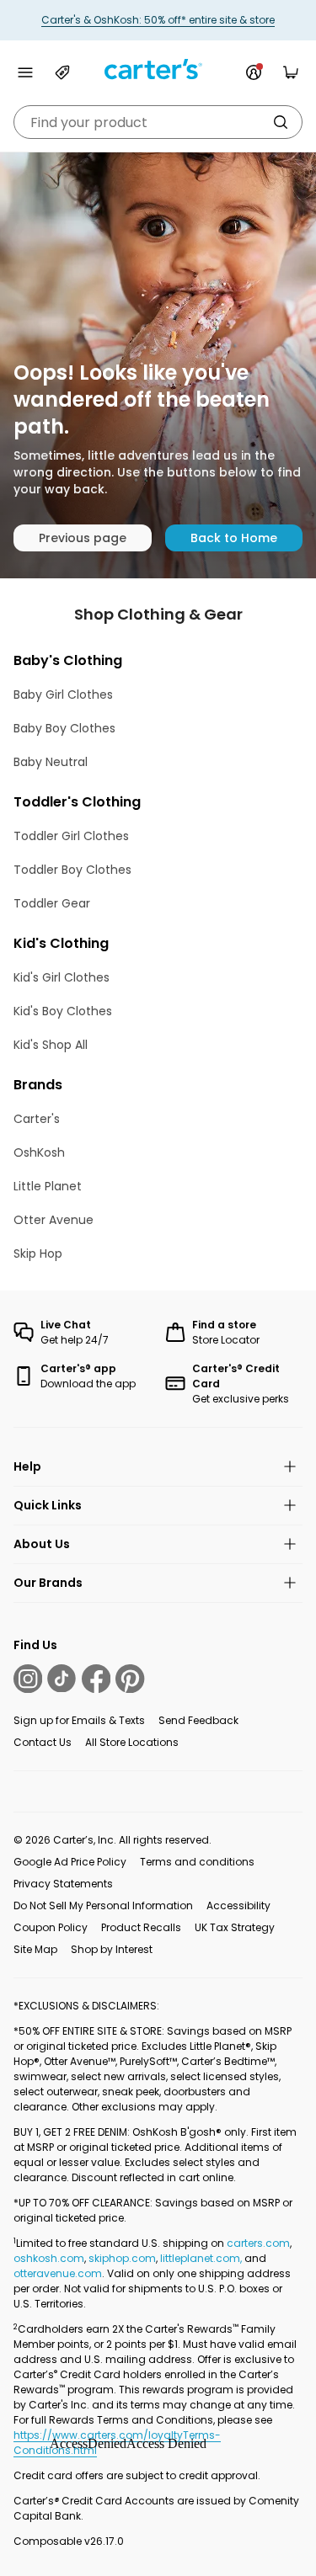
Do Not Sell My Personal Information (103, 1905)
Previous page (83, 538)
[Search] (281, 122)
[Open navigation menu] (25, 72)
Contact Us (43, 1742)
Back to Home (234, 538)
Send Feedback (198, 1720)
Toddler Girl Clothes (71, 836)
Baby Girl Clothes (63, 695)
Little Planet (48, 1186)
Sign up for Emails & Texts (79, 1720)
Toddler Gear (52, 903)
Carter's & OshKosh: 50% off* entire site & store (158, 20)
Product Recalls (141, 1927)
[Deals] (62, 72)
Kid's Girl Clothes (62, 977)
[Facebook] (96, 1679)
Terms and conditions (197, 1862)
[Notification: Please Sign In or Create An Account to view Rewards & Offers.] (254, 72)
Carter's (37, 1119)
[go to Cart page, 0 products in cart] (291, 72)
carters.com (258, 2243)
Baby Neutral (51, 762)
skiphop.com (122, 2258)
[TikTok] (62, 1679)
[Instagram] (28, 1679)
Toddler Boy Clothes (72, 870)
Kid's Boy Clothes (63, 1011)
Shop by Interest (112, 1949)
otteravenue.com (58, 2273)
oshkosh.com (49, 2258)
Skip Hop (38, 1253)
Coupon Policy (51, 1927)
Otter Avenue (54, 1220)
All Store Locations (132, 1742)
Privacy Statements (63, 1884)
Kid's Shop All (51, 1045)
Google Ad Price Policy (70, 1862)
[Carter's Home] (158, 69)
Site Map (35, 1949)
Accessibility (238, 1905)
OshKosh (39, 1152)
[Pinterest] (130, 1679)
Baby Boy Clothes (64, 728)
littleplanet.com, (202, 2258)
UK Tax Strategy (235, 1927)
